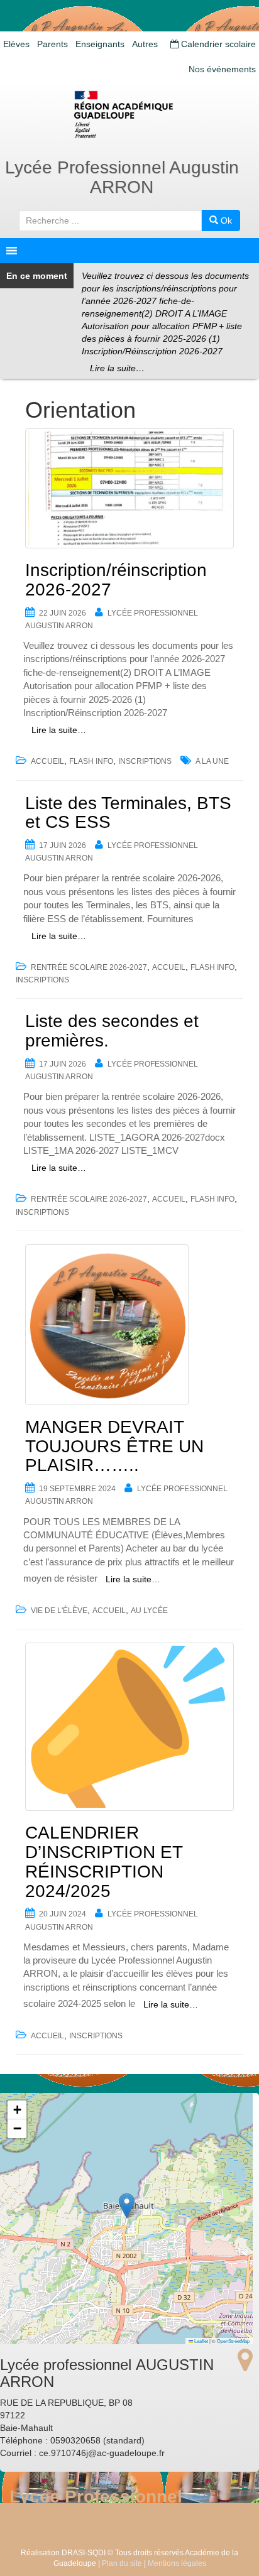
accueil (47, 761)
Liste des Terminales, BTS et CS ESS (128, 813)
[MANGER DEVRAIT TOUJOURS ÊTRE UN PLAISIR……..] (129, 1325)
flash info (91, 761)
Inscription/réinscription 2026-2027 (116, 580)
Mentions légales (177, 2563)
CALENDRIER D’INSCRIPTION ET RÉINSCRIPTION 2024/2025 (104, 1861)
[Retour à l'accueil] (129, 114)
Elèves (16, 44)
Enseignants (100, 44)
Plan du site (122, 2563)
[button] (127, 2206)
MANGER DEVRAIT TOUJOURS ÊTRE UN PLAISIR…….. (114, 1446)
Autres (145, 44)
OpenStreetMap (233, 2341)
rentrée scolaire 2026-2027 (89, 967)
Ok (225, 220)
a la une (212, 761)
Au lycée (149, 1611)
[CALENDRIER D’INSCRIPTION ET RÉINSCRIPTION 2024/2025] (129, 1727)
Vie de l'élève (59, 1611)
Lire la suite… (117, 368)
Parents (52, 44)
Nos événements (222, 69)
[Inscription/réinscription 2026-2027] (129, 488)
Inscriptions (145, 761)
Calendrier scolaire (217, 44)
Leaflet (201, 2341)
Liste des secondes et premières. (112, 1031)
